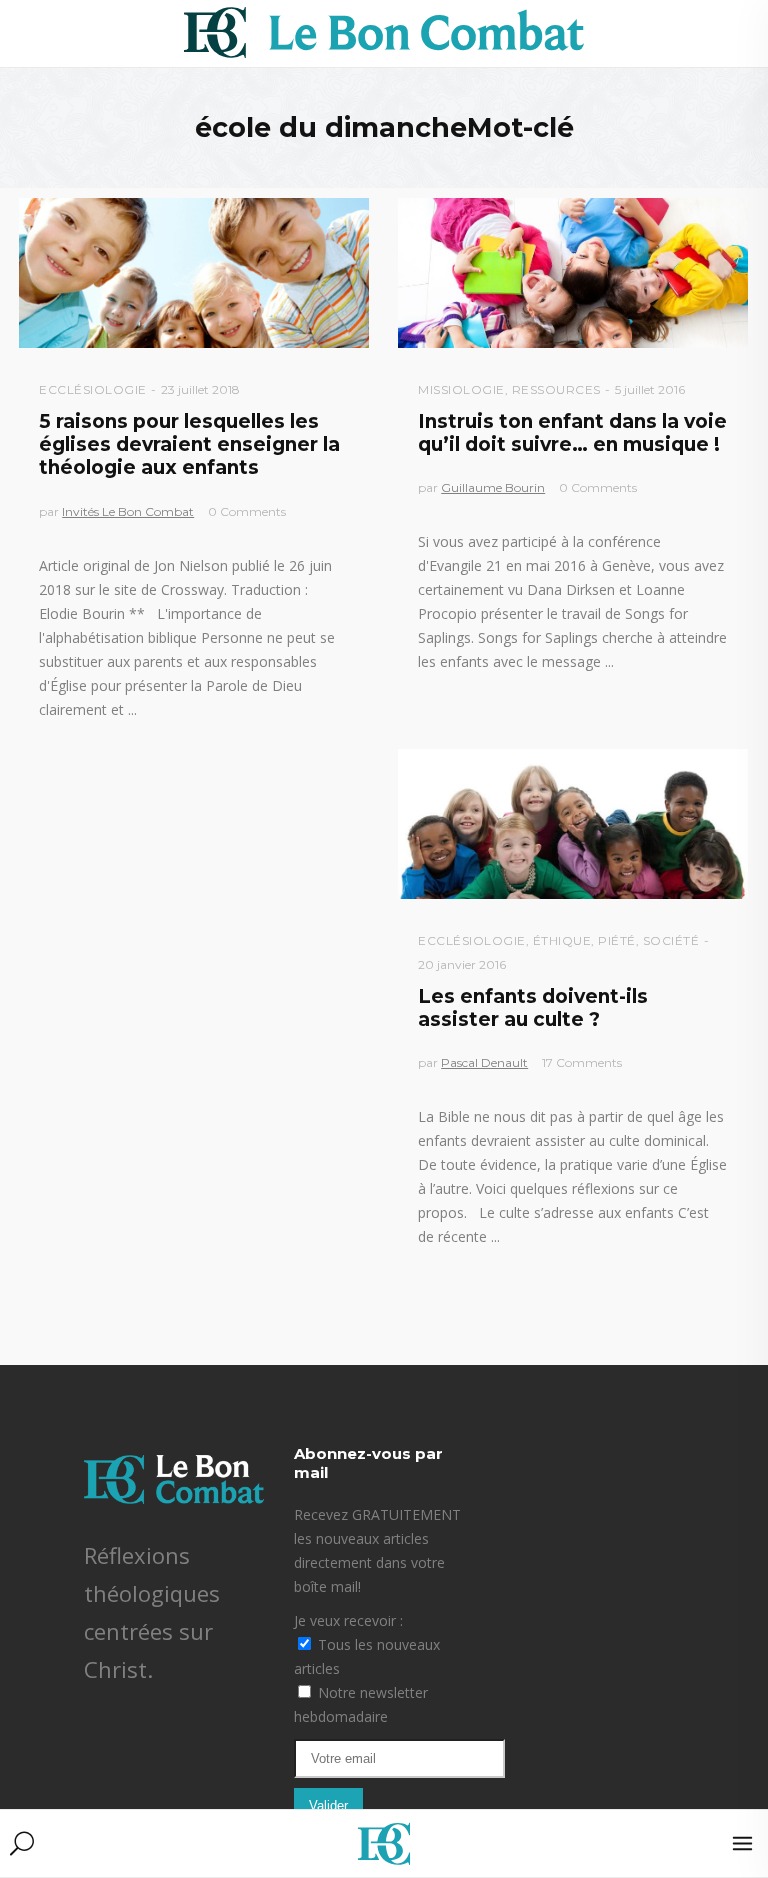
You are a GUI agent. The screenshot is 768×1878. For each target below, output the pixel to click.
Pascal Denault (484, 1062)
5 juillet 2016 (650, 389)
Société (671, 940)
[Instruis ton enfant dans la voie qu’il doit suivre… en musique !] (573, 273)
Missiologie (461, 389)
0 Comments (247, 511)
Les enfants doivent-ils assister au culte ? (533, 1008)
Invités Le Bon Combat (128, 511)
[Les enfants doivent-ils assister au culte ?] (573, 824)
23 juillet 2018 (200, 389)
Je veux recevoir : (348, 1620)
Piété (617, 940)
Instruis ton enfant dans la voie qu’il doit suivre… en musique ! (572, 433)
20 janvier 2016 (462, 964)
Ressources (556, 389)
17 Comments (582, 1062)
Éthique (562, 940)
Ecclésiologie (93, 389)
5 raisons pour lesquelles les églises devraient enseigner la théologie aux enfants (189, 445)
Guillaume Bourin (493, 487)
